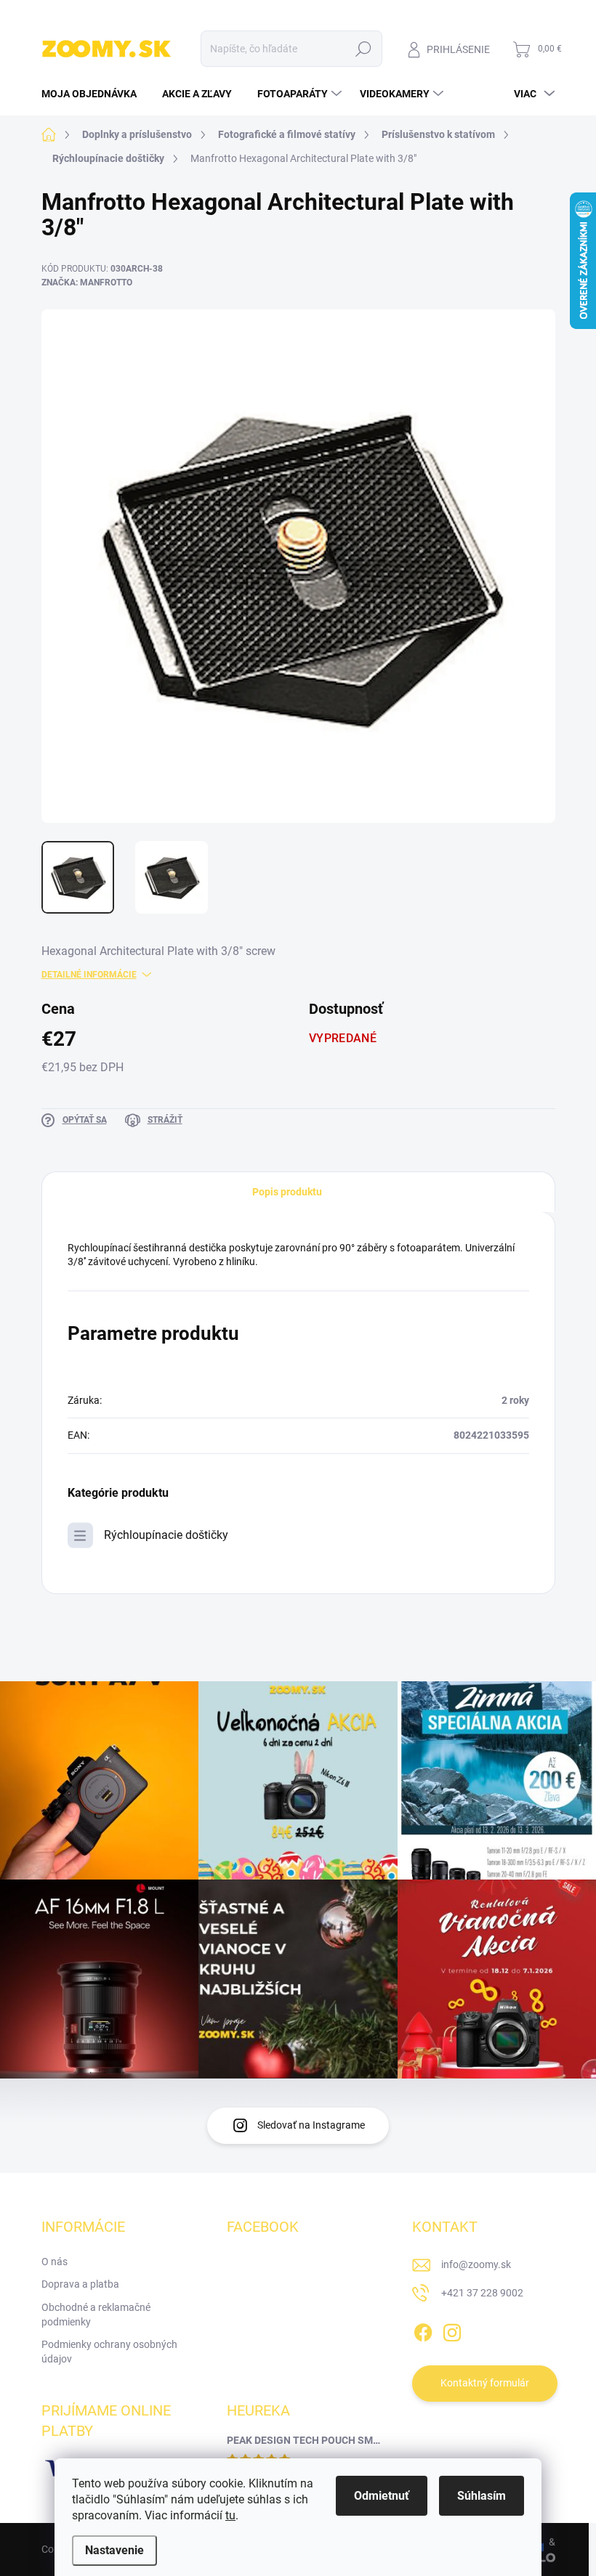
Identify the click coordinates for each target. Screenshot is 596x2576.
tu (230, 2515)
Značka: (87, 283)
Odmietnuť (382, 2496)
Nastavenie (114, 2550)
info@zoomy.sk (476, 2264)
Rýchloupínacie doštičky (166, 1535)
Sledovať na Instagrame (311, 2125)
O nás (55, 2262)
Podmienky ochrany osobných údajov (109, 2352)
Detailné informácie (89, 975)
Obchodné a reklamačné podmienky (96, 2315)
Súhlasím (482, 2496)
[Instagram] (452, 2330)
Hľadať (363, 49)
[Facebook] (423, 2330)
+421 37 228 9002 (482, 2293)
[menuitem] (94, 94)
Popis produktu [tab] (287, 1192)
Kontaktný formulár (485, 2383)
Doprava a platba (80, 2284)
